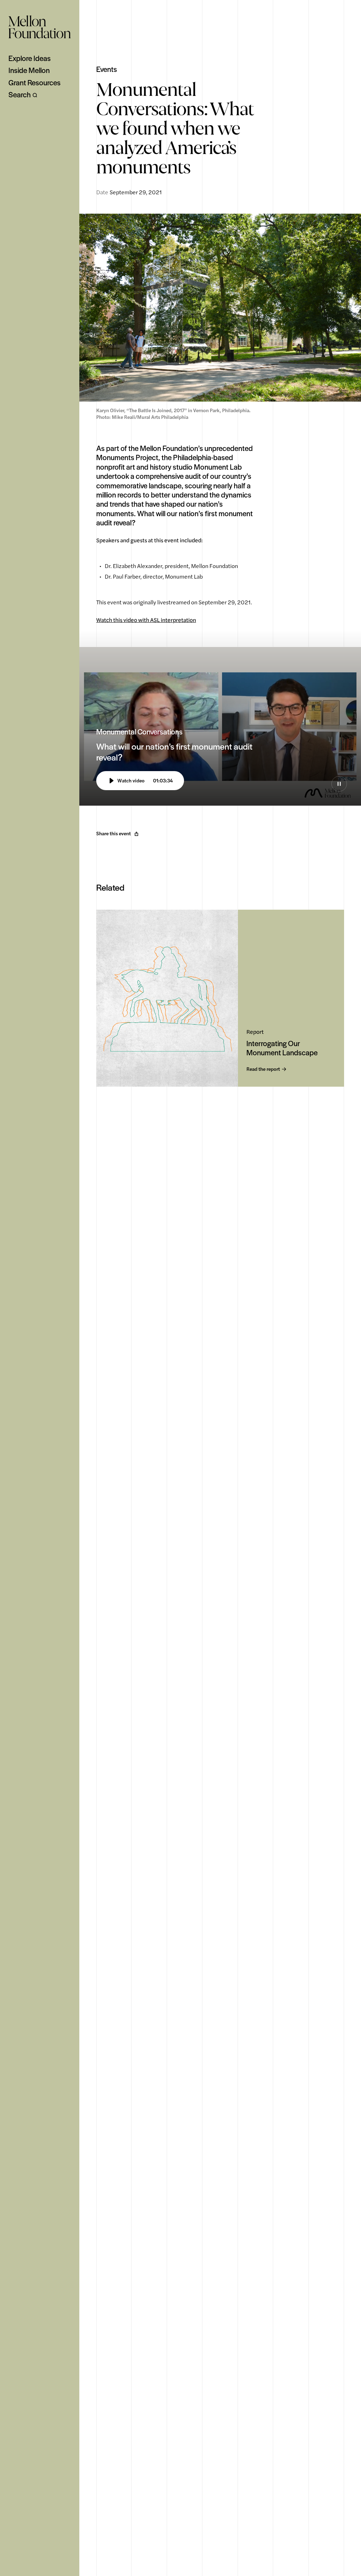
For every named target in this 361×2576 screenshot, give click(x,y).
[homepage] (40, 27)
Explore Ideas (30, 58)
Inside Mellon (29, 70)
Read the (263, 1069)
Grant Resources (35, 83)
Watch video (145, 781)
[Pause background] (339, 784)
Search (20, 94)
